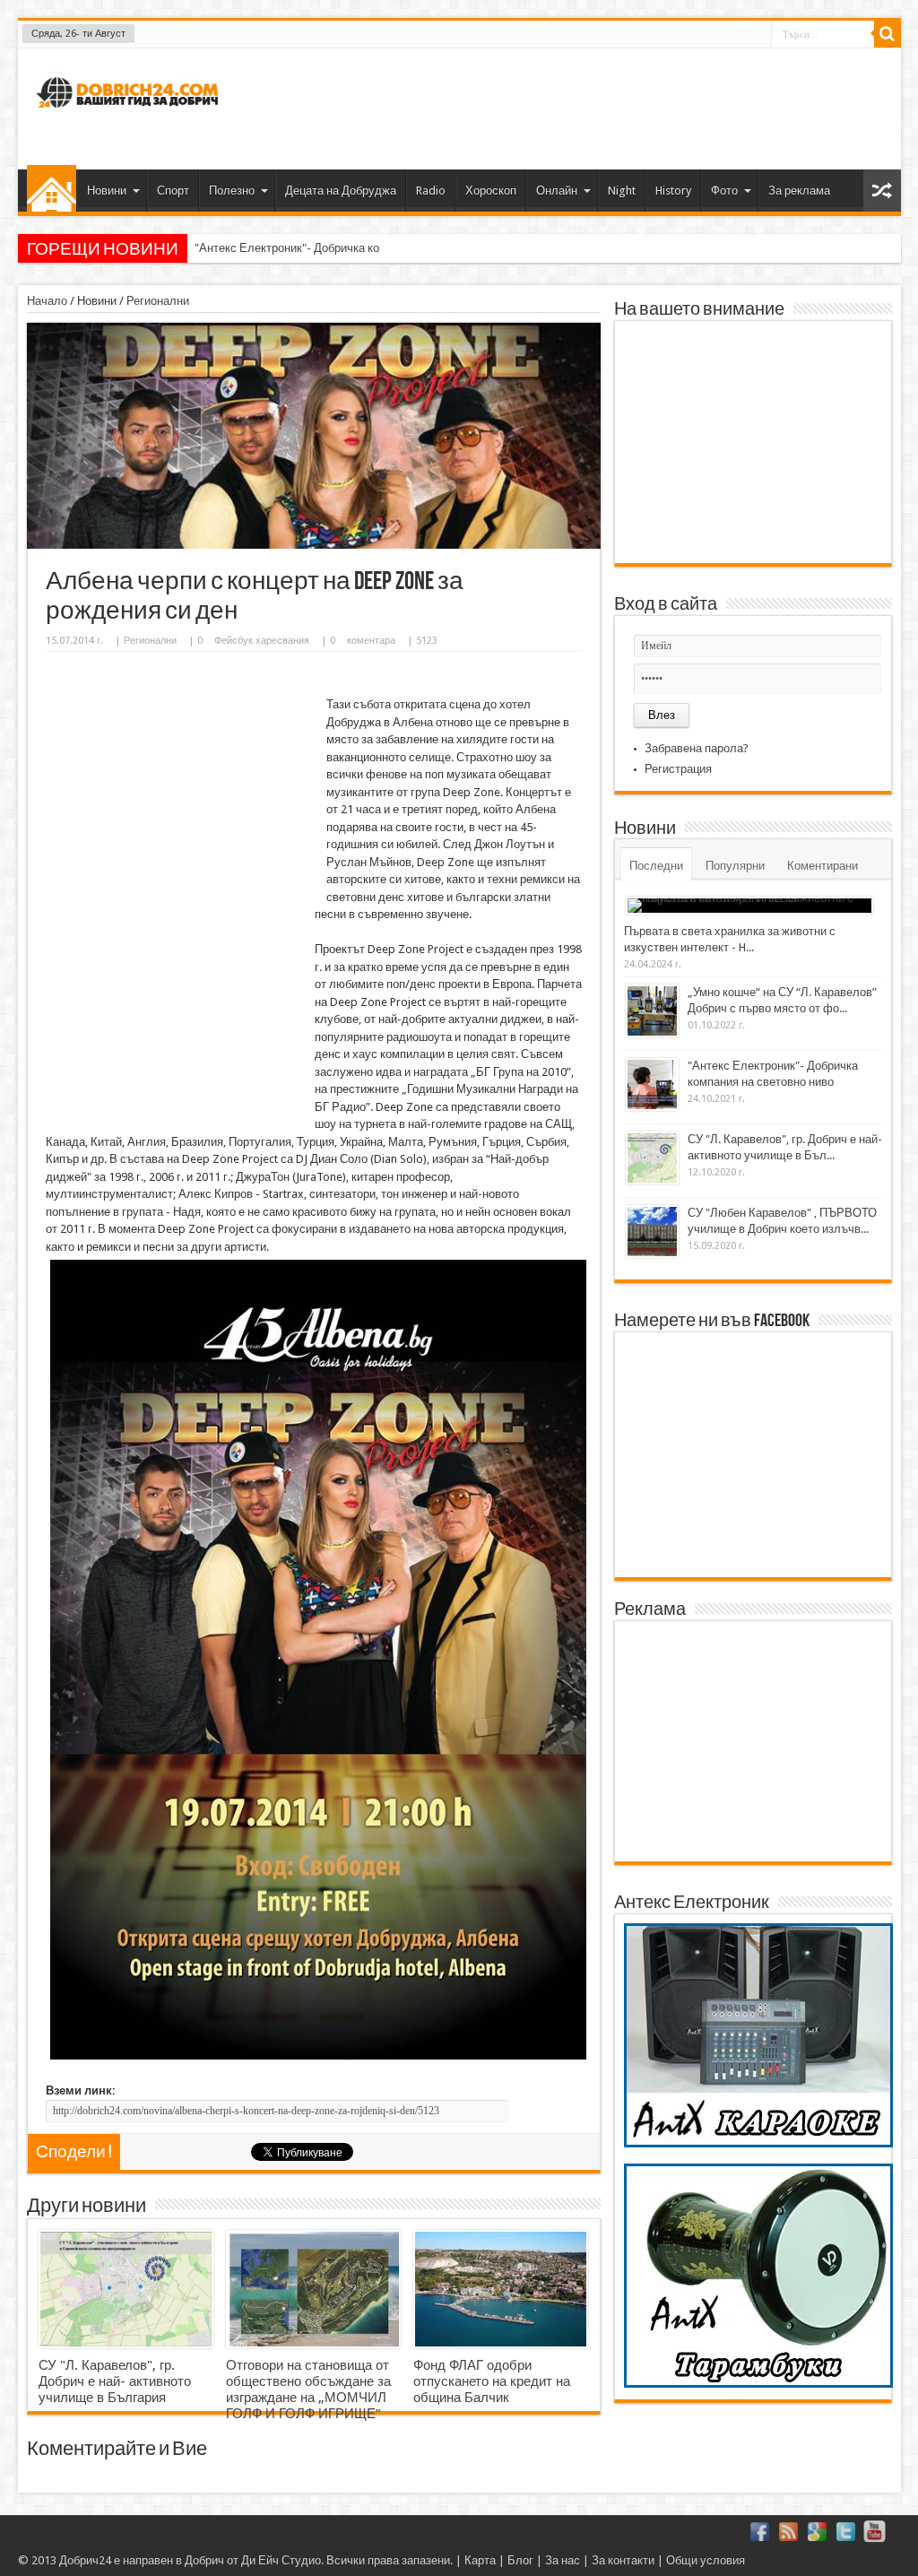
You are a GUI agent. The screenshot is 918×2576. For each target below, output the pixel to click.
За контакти (623, 2560)
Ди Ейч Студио (281, 2560)
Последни (656, 866)
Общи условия (706, 2560)
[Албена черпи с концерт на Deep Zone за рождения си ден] (314, 545)
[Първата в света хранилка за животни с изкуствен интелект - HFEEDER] (749, 906)
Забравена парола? (697, 748)
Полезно (232, 191)
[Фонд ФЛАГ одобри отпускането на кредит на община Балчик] (501, 2289)
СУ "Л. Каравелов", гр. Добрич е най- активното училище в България (115, 2381)
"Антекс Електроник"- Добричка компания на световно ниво (354, 248)
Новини (107, 191)
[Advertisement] (561, 107)
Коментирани (823, 866)
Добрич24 (85, 2560)
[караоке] (758, 2143)
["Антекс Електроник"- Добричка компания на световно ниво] (652, 1084)
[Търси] (888, 34)
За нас (563, 2560)
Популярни (735, 866)
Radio (431, 191)
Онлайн (557, 191)
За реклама (799, 191)
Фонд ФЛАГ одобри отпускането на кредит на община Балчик (492, 2381)
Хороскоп (491, 191)
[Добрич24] (130, 115)
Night (622, 191)
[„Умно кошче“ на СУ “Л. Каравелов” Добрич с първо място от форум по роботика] (652, 1011)
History (673, 191)
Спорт (173, 191)
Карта (480, 2560)
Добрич (204, 2560)
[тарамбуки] (758, 2384)
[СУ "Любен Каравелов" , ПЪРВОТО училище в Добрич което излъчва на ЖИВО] (652, 1232)
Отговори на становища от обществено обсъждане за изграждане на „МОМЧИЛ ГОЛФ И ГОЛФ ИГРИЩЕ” (308, 2390)
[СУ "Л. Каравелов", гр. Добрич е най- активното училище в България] (126, 2289)
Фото (724, 191)
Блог (520, 2560)
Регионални (158, 301)
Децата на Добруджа (341, 191)
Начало (52, 188)
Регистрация (678, 769)
